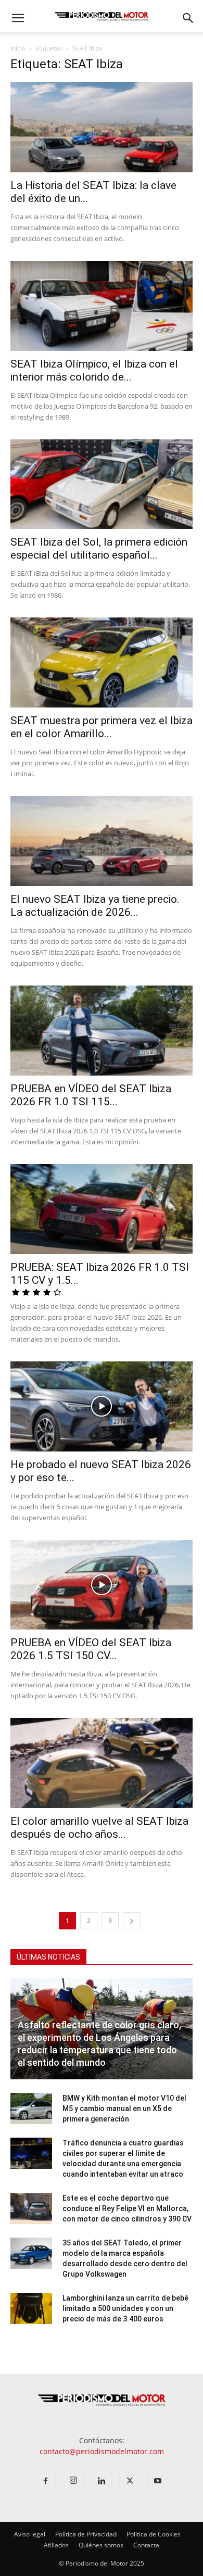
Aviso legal (30, 2534)
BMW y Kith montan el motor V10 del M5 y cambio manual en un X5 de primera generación (124, 2108)
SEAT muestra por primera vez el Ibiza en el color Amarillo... (102, 727)
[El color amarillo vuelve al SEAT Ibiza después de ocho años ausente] (102, 1763)
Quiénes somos (101, 2545)
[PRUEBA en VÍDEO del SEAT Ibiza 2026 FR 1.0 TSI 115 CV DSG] (102, 1031)
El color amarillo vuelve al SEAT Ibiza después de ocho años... (99, 1828)
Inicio (18, 48)
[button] (18, 18)
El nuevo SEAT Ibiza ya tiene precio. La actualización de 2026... (95, 906)
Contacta (146, 2545)
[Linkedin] (102, 2481)
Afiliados (56, 2545)
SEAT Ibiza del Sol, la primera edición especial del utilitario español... (99, 548)
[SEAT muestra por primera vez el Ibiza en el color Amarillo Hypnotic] (102, 662)
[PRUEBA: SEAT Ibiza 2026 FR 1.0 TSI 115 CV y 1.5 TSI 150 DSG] (102, 1209)
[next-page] (132, 1921)
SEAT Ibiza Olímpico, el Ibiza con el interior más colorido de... (94, 370)
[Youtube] (158, 2481)
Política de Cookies (154, 2534)
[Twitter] (130, 2481)
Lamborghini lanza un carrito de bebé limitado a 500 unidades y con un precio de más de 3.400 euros (125, 2308)
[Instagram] (73, 2481)
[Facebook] (45, 2481)
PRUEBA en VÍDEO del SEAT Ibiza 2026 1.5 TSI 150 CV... (91, 1649)
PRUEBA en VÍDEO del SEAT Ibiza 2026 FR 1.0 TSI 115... (91, 1095)
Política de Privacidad (86, 2534)
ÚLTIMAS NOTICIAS (48, 1957)
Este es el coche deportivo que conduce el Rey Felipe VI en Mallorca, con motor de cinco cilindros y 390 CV (127, 2208)
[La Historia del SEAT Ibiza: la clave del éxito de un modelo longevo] (102, 127)
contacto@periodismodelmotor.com (102, 2451)
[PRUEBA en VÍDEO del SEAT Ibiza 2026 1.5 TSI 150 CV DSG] (102, 1585)
